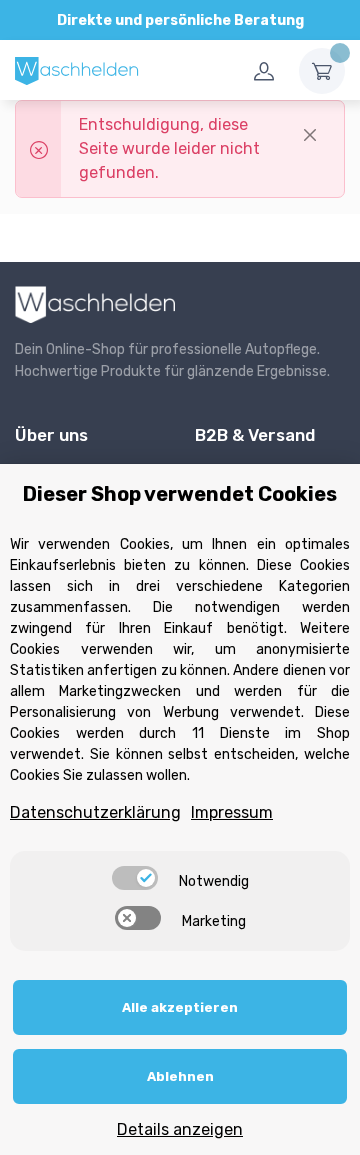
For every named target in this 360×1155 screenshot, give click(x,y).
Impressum (232, 812)
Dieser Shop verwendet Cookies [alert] (180, 494)
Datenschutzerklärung (95, 812)
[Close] (310, 135)
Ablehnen (180, 1076)
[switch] (135, 878)
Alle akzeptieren (180, 1007)
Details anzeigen (180, 1129)
